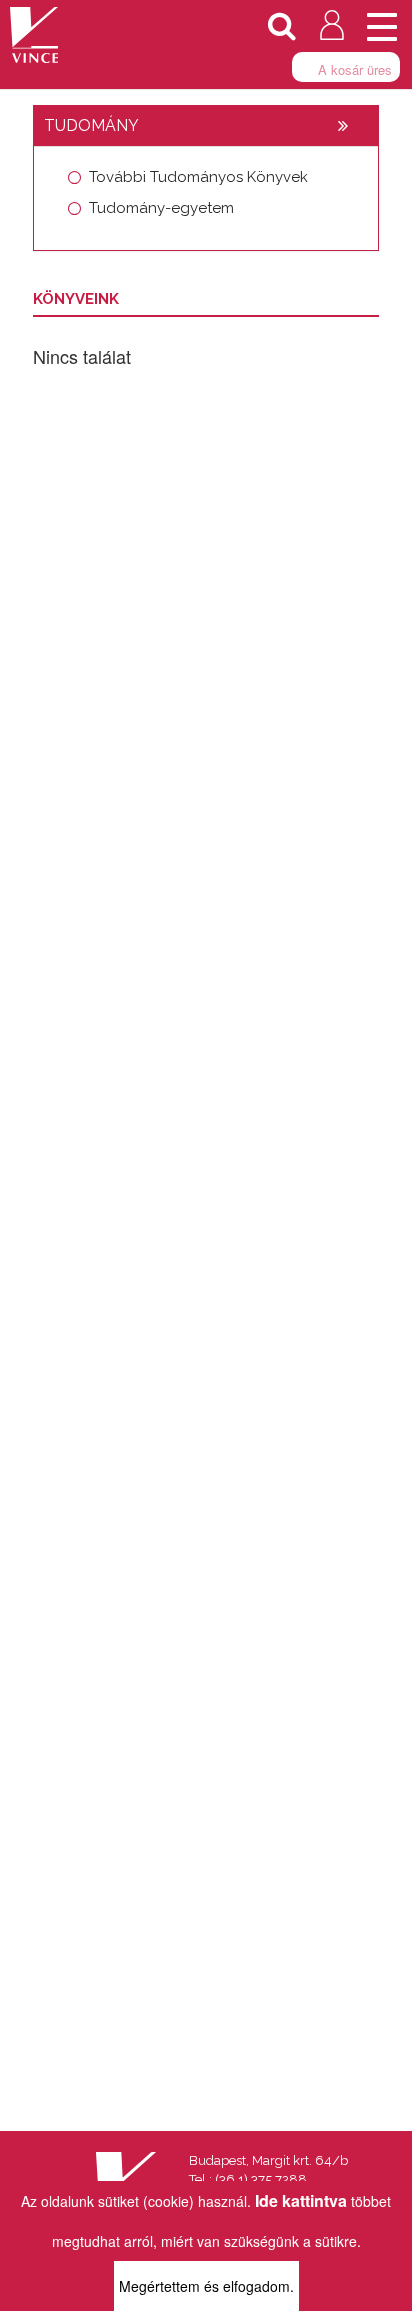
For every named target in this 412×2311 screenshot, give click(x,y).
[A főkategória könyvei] (343, 126)
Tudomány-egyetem (161, 208)
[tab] (206, 126)
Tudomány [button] (91, 125)
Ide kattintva (301, 2200)
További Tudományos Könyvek (198, 177)
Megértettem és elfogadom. (206, 2286)
